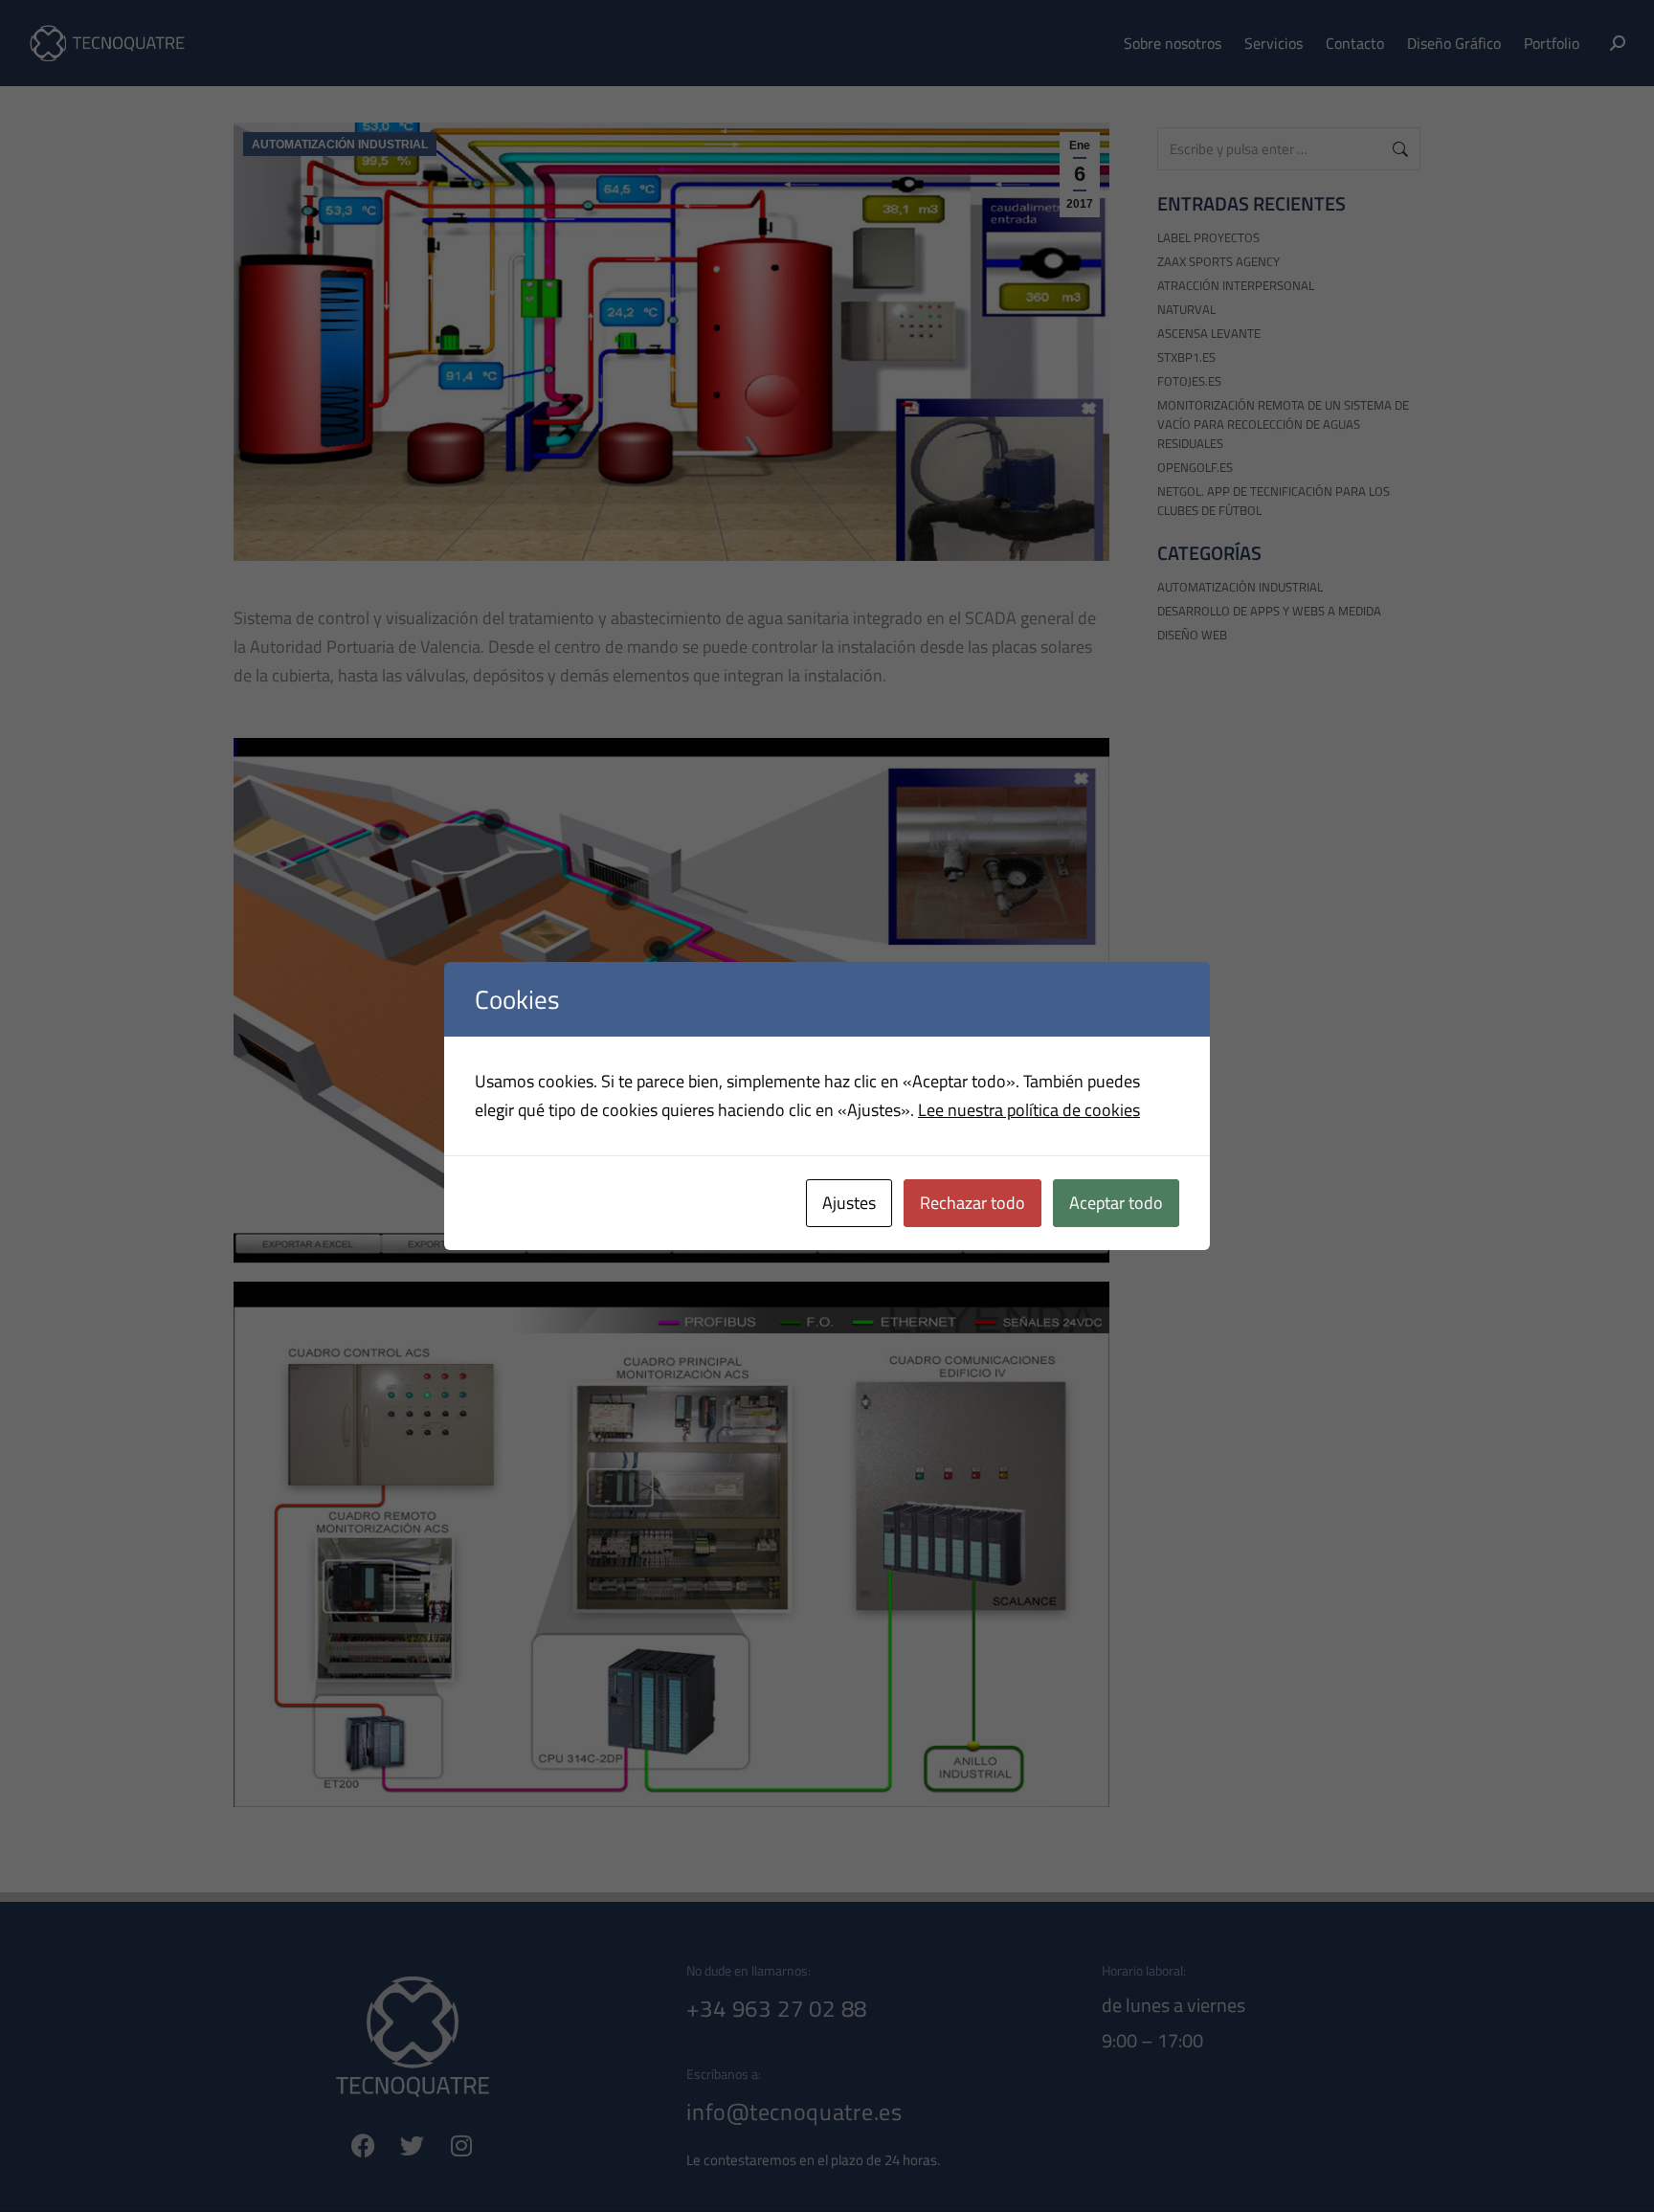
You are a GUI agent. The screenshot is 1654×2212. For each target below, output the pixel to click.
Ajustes (849, 1203)
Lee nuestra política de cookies (1029, 1110)
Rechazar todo (972, 1203)
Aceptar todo (1116, 1203)
